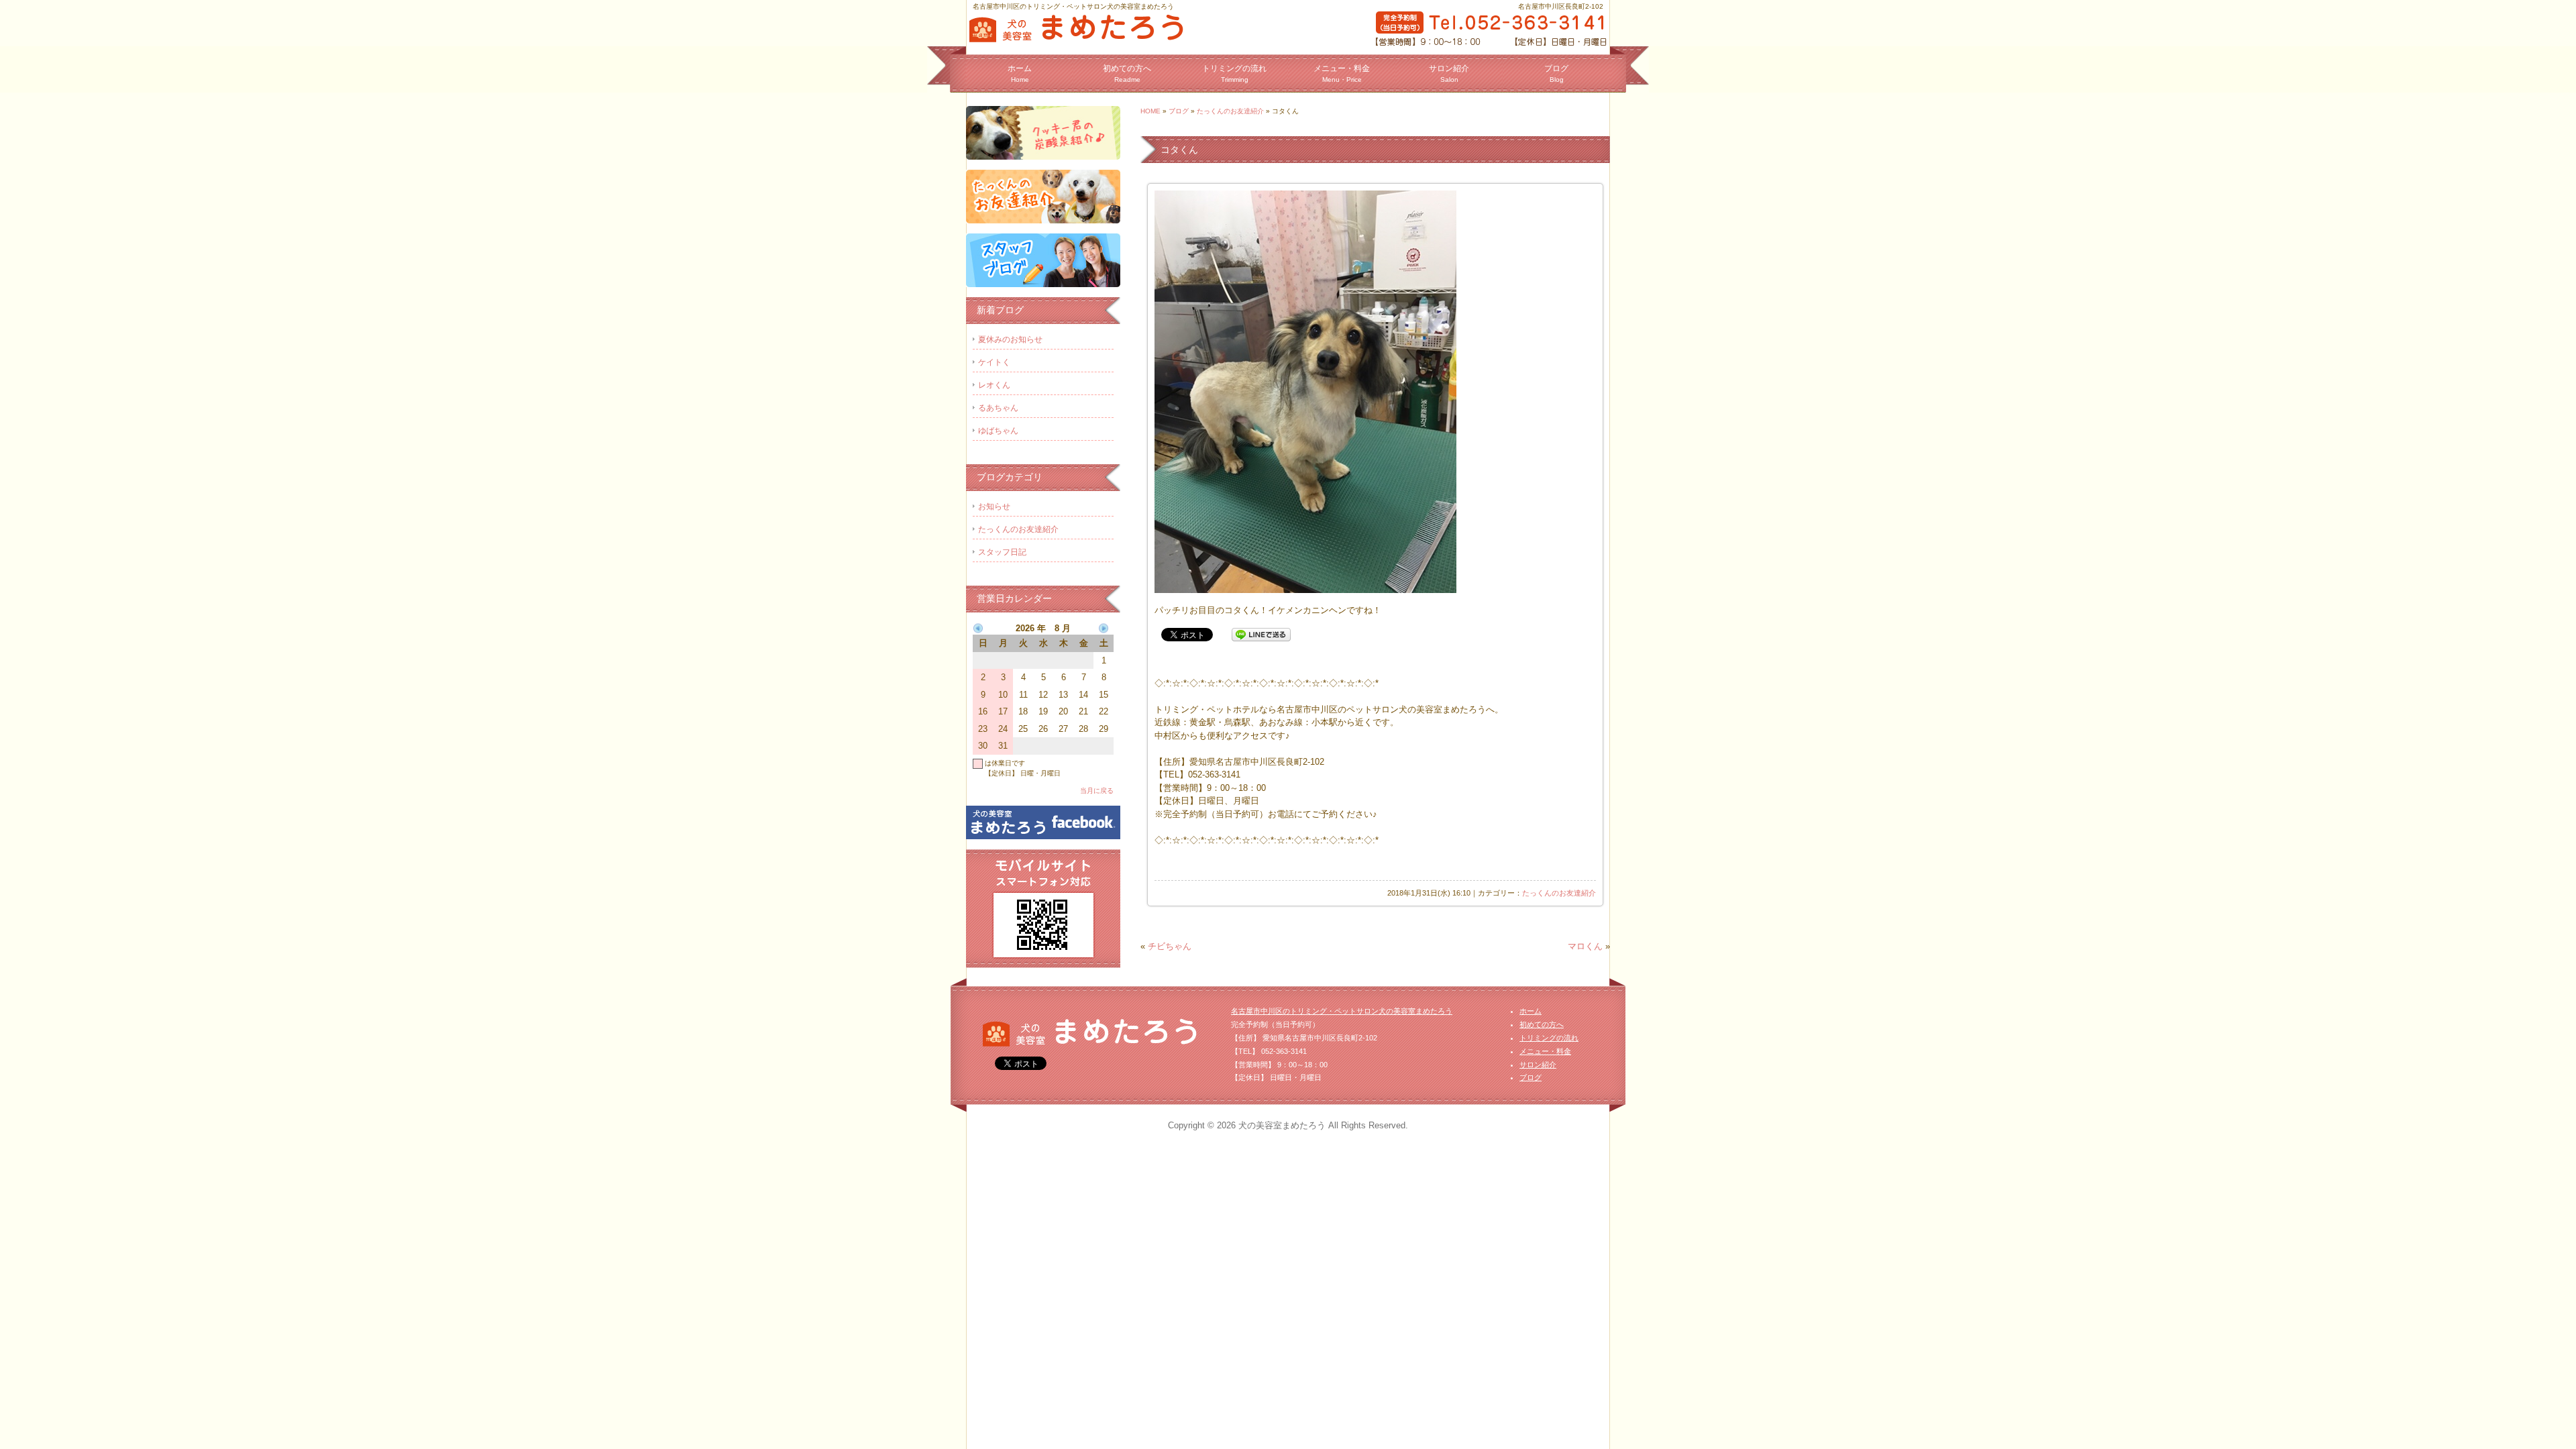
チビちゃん (1170, 946)
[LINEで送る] (1261, 634)
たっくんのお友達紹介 (1230, 111)
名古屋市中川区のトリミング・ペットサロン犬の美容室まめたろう (1342, 1011)
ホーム (1020, 73)
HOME (1150, 111)
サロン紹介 (1449, 73)
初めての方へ (1127, 73)
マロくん (1585, 946)
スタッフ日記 (1002, 552)
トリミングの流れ (1234, 73)
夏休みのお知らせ (1010, 339)
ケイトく (994, 362)
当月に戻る (1097, 791)
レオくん (994, 385)
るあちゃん (998, 408)
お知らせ (994, 506)
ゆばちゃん (998, 431)
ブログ (1556, 73)
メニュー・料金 (1342, 73)
